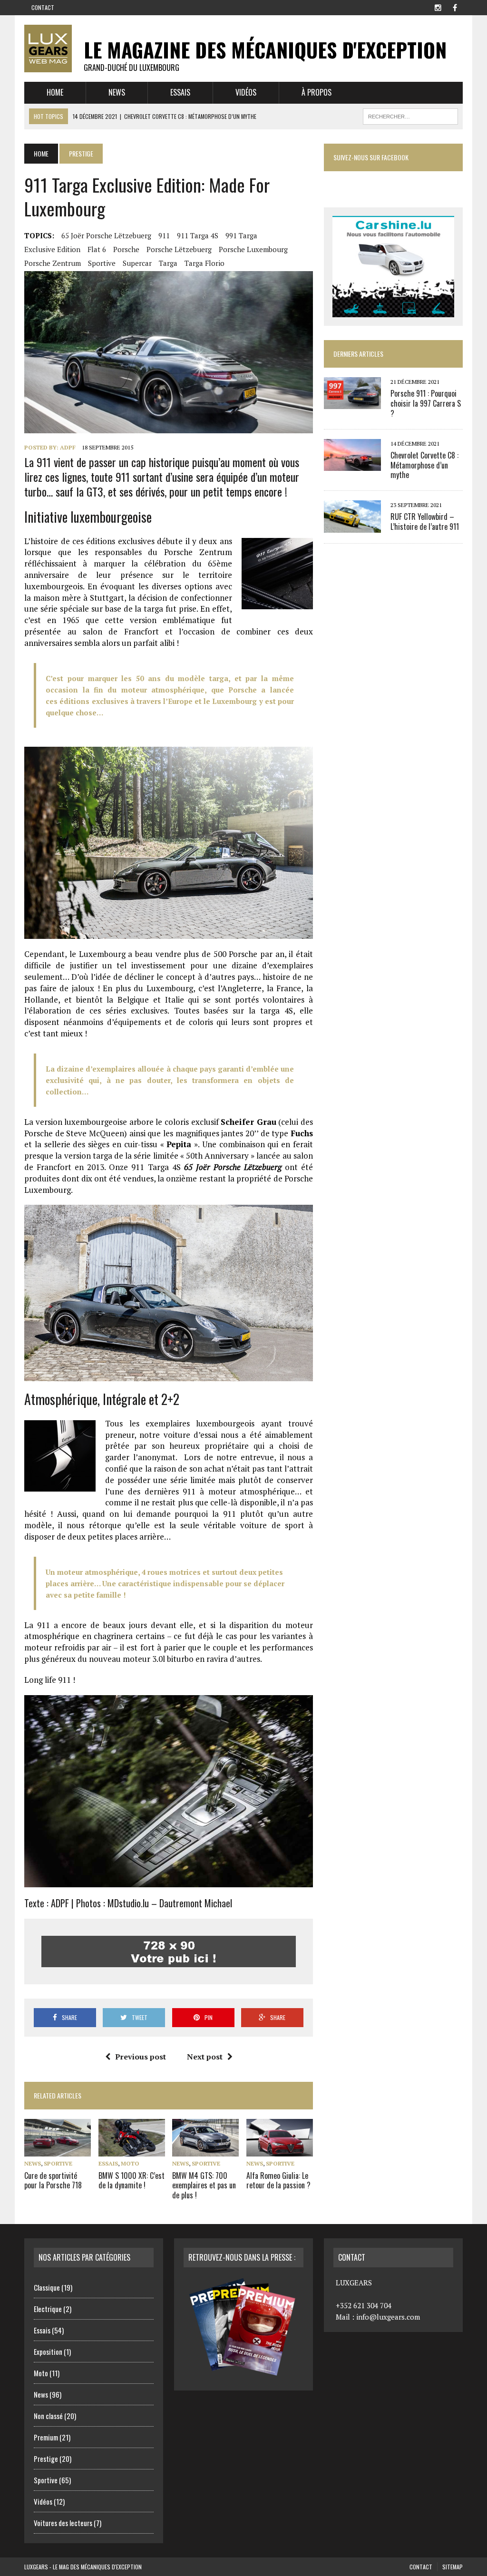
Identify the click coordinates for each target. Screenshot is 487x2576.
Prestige (46, 2459)
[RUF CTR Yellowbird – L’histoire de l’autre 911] (352, 526)
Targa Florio (205, 263)
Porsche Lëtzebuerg (179, 249)
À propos (317, 92)
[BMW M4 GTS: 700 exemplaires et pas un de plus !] (205, 2150)
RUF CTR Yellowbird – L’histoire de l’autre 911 (425, 522)
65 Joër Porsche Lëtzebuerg (106, 235)
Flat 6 (97, 249)
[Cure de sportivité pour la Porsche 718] (58, 2150)
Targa (168, 263)
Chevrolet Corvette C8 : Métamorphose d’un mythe (424, 465)
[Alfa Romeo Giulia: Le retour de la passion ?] (280, 2150)
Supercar (137, 263)
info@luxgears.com (388, 2317)
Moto (130, 2163)
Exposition (48, 2352)
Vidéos (246, 92)
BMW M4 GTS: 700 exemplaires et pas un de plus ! (204, 2186)
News (117, 92)
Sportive (102, 263)
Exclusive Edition (52, 249)
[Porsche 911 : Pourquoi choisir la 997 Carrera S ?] (352, 403)
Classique (47, 2287)
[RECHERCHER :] (410, 115)
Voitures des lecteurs (63, 2523)
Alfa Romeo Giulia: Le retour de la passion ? (278, 2181)
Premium (46, 2437)
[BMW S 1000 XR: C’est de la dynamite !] (132, 2150)
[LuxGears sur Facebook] (455, 7)
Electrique (48, 2309)
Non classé (48, 2416)
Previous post (141, 2057)
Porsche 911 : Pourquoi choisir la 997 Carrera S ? (426, 403)
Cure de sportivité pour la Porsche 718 (53, 2181)
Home (55, 92)
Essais (180, 92)
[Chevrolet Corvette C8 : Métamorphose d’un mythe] (352, 464)
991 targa (241, 235)
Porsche (126, 249)
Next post (205, 2057)
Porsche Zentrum (53, 263)
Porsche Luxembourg (253, 249)
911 (164, 235)
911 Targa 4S (198, 235)
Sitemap (453, 2567)
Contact (43, 7)
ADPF (68, 447)
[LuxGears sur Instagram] (438, 7)
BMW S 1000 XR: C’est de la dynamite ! (131, 2181)
